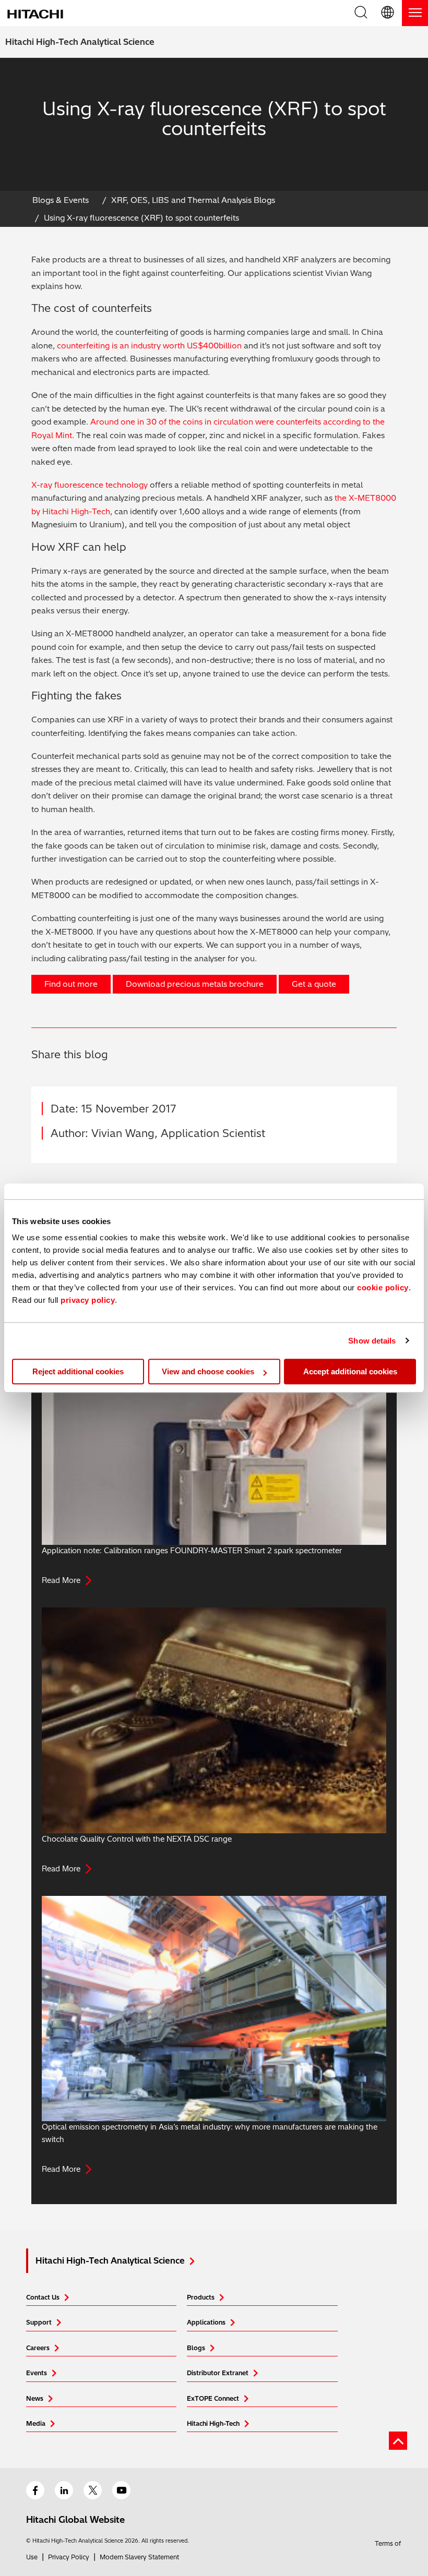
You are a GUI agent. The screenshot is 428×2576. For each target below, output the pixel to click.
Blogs (196, 2348)
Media (36, 2423)
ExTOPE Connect (213, 2398)
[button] (388, 13)
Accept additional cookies (350, 1371)
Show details (372, 1341)
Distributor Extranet (218, 2373)
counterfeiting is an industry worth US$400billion (149, 346)
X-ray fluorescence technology (90, 485)
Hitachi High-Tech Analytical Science (80, 42)
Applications (206, 2322)
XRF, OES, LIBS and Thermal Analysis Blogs (193, 200)
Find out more (71, 984)
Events (37, 2373)
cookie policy (383, 1287)
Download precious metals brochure (195, 984)
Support (39, 2322)
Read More (61, 1580)
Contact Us (43, 2297)
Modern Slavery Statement (139, 2557)
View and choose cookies (208, 1371)
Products (201, 2297)
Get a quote (314, 984)
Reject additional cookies (78, 1371)
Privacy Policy (69, 2557)
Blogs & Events (61, 200)
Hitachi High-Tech (213, 2423)
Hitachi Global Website (75, 2519)
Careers (38, 2348)
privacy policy (88, 1300)
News (35, 2398)
